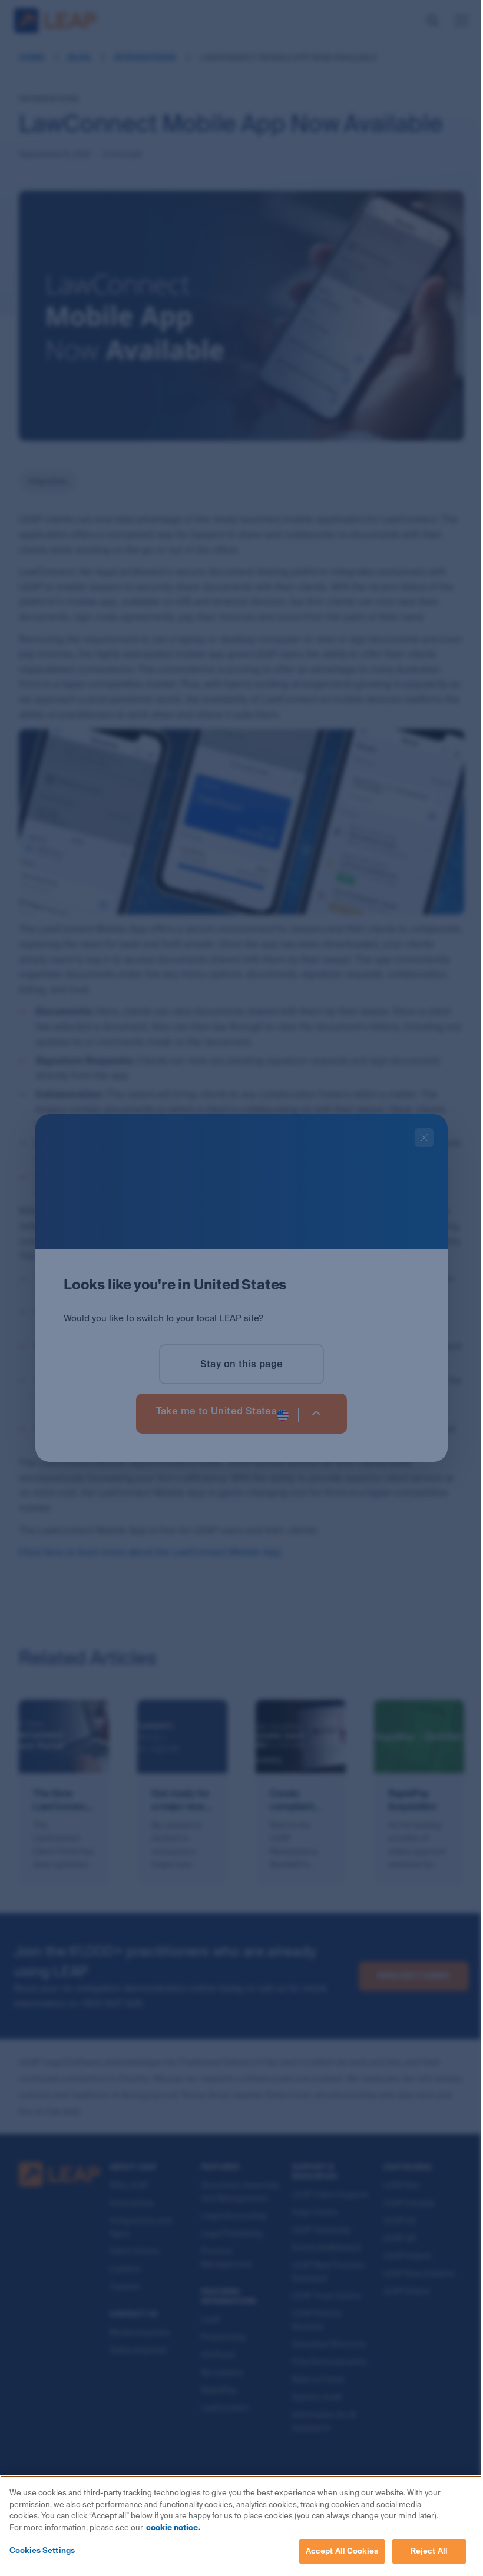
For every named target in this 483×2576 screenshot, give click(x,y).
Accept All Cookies (342, 2551)
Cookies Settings (42, 2550)
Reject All (429, 2551)
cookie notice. (173, 2527)
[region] (241, 2526)
